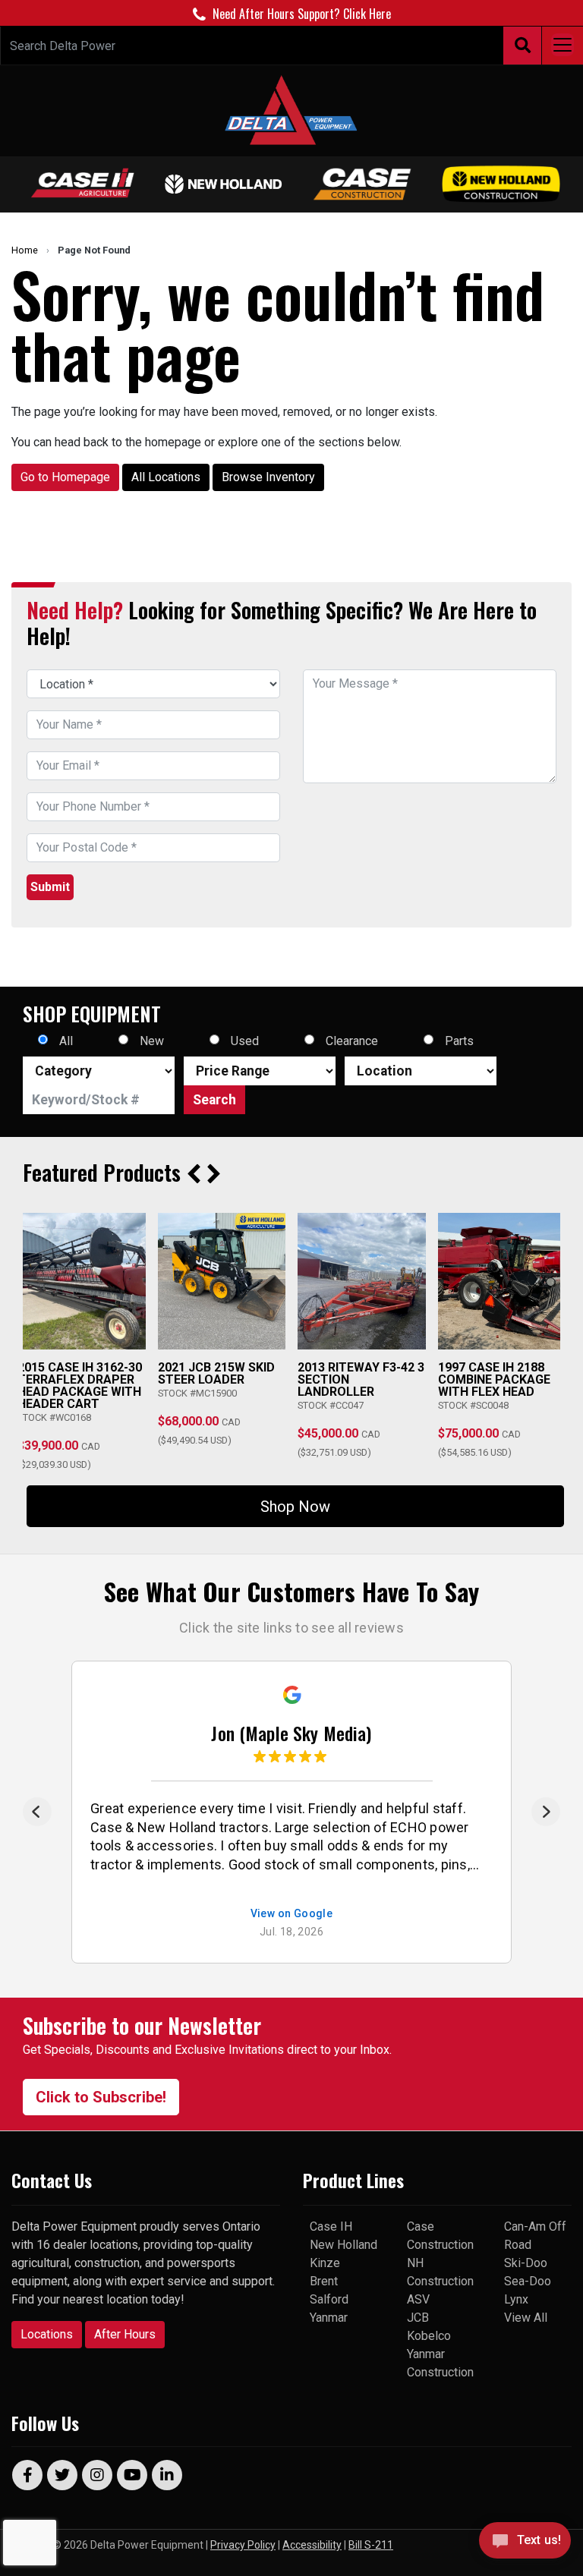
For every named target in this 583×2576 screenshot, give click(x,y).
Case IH (331, 2226)
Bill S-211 (371, 2545)
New (152, 1041)
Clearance (352, 1041)
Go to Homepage (65, 477)
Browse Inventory (268, 477)
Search (214, 1100)
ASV (418, 2299)
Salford (329, 2299)
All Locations (166, 477)
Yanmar (329, 2318)
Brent (324, 2281)
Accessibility (312, 2545)
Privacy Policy (243, 2545)
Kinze (325, 2263)
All (66, 1041)
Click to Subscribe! (101, 2097)
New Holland (343, 2245)
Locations (47, 2334)
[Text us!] (525, 2545)
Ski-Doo (526, 2263)
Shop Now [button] (295, 1507)
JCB (418, 2318)
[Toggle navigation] (563, 46)
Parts (459, 1041)
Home (25, 250)
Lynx (516, 2299)
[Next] (546, 1812)
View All (526, 2318)
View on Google (292, 1914)
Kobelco (429, 2336)
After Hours (125, 2334)
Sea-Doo (528, 2281)
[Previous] (37, 1812)
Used (245, 1041)
